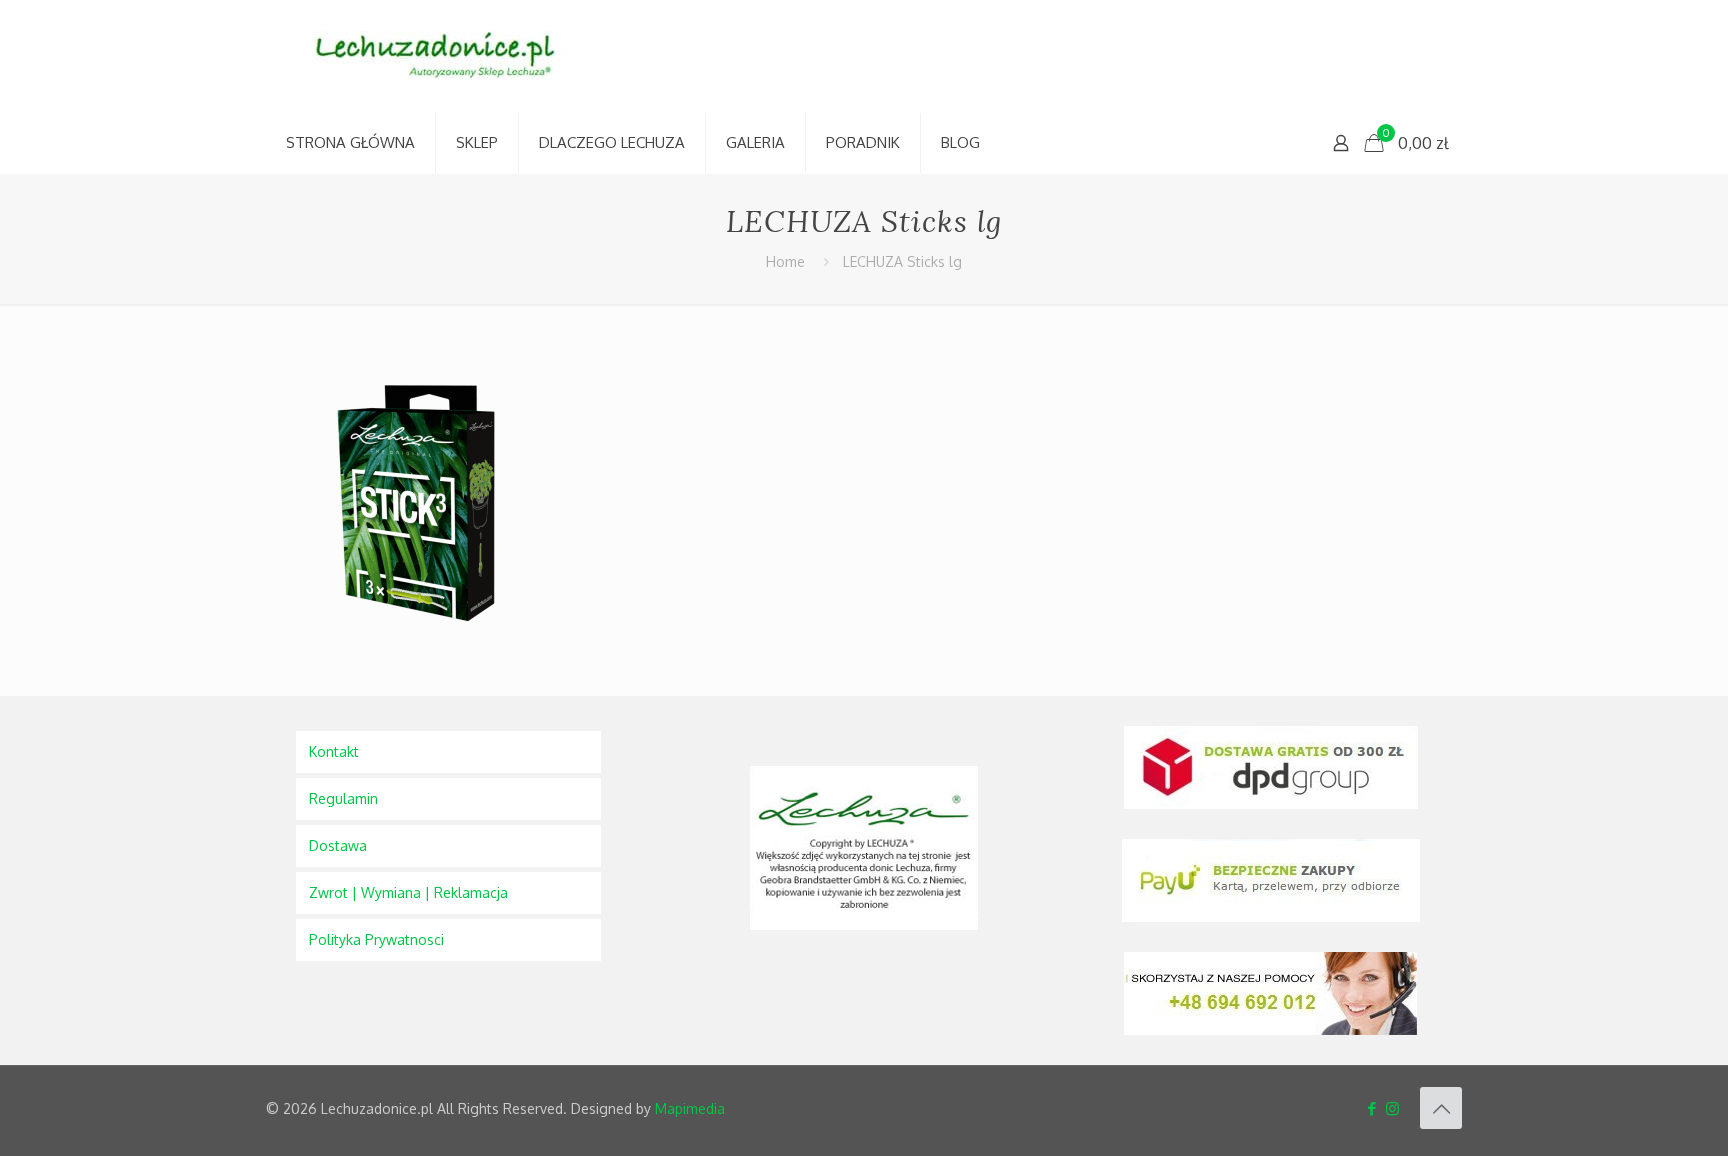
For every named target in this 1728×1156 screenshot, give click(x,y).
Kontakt (334, 751)
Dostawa (338, 845)
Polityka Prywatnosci (376, 939)
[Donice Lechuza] (446, 56)
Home (785, 261)
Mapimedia (690, 1108)
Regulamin (343, 798)
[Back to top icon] (1441, 1108)
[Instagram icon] (1392, 1108)
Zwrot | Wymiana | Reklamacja (408, 892)
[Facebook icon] (1371, 1108)
